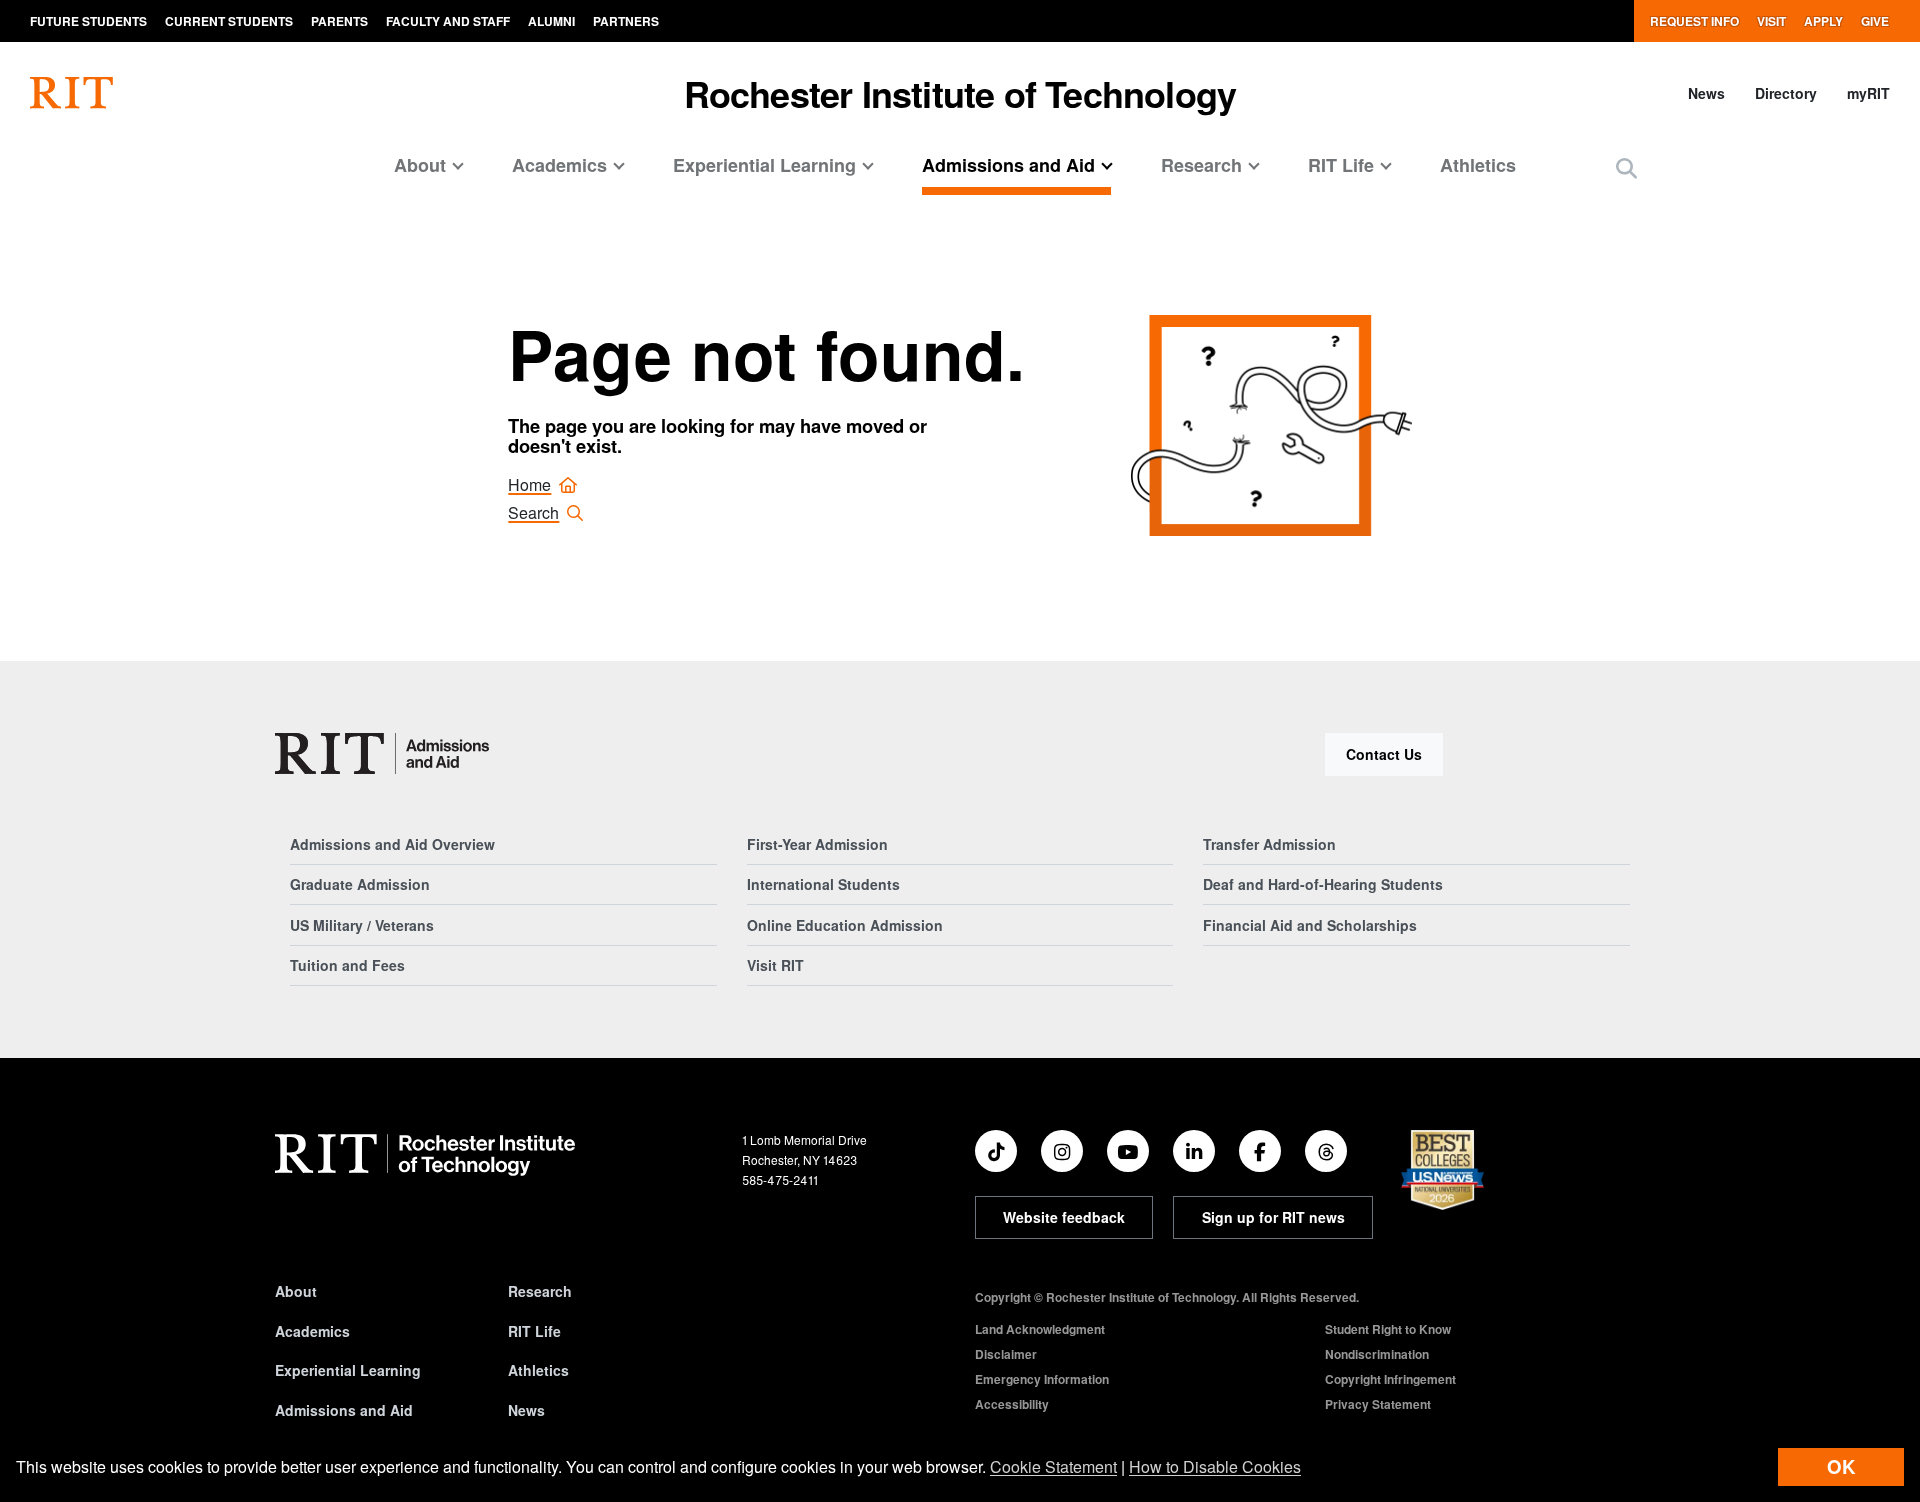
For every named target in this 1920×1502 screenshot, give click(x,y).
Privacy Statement (1378, 1404)
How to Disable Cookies (1215, 1466)
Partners (626, 21)
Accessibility (1012, 1404)
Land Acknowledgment (1040, 1329)
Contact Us (1384, 754)
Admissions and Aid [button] (1008, 165)
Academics (312, 1331)
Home (529, 484)
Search (533, 512)
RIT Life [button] (1341, 165)
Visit (1771, 21)
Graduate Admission (360, 884)
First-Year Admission (817, 844)
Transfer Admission (1269, 844)
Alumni (551, 21)
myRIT (1868, 93)
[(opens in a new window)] (996, 1151)
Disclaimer (1006, 1354)
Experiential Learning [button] (764, 165)
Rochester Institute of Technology (960, 93)
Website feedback (1064, 1217)
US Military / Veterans (362, 925)
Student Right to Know (1388, 1329)
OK (1841, 1466)
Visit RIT (775, 965)
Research (540, 1291)
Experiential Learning (348, 1370)
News (1706, 93)
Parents (339, 21)
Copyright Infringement (1390, 1379)
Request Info (1694, 21)
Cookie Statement (1053, 1466)
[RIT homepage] (71, 93)
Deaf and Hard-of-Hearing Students (1323, 884)
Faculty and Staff (448, 21)
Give (1875, 21)
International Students (823, 884)
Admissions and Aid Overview (392, 844)
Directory (1786, 93)
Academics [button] (559, 165)
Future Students (88, 21)
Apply (1823, 21)
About (296, 1291)
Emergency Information (1042, 1379)
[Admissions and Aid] (382, 753)
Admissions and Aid (344, 1410)
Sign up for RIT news (1273, 1217)
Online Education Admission (845, 925)
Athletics (1478, 165)
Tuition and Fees (347, 965)
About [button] (420, 165)
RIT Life (534, 1331)
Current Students (229, 21)
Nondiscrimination (1377, 1354)
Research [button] (1201, 165)
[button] (1626, 167)
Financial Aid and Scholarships (1310, 925)
